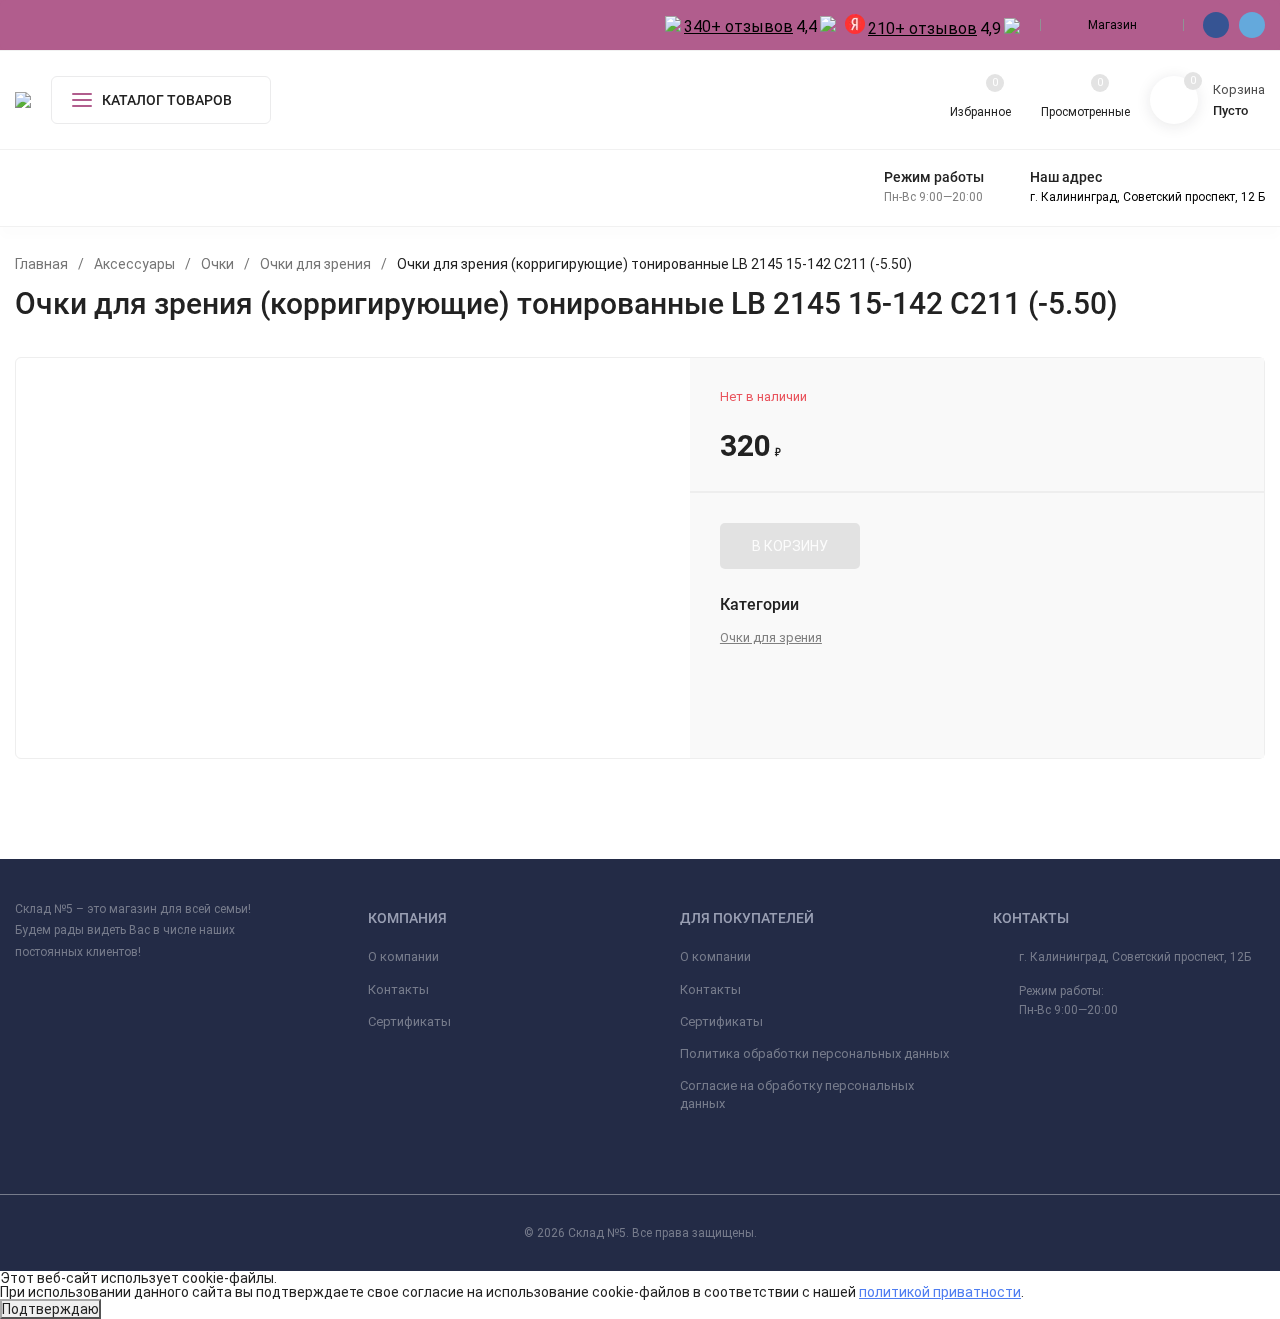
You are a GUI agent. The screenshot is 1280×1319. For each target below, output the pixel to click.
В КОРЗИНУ (790, 546)
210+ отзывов (922, 28)
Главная (41, 264)
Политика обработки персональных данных (814, 1053)
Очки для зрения (315, 264)
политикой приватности (940, 1292)
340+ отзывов (738, 26)
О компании (403, 956)
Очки (217, 264)
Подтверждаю (50, 1309)
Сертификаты (409, 1021)
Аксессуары (134, 264)
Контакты (398, 989)
